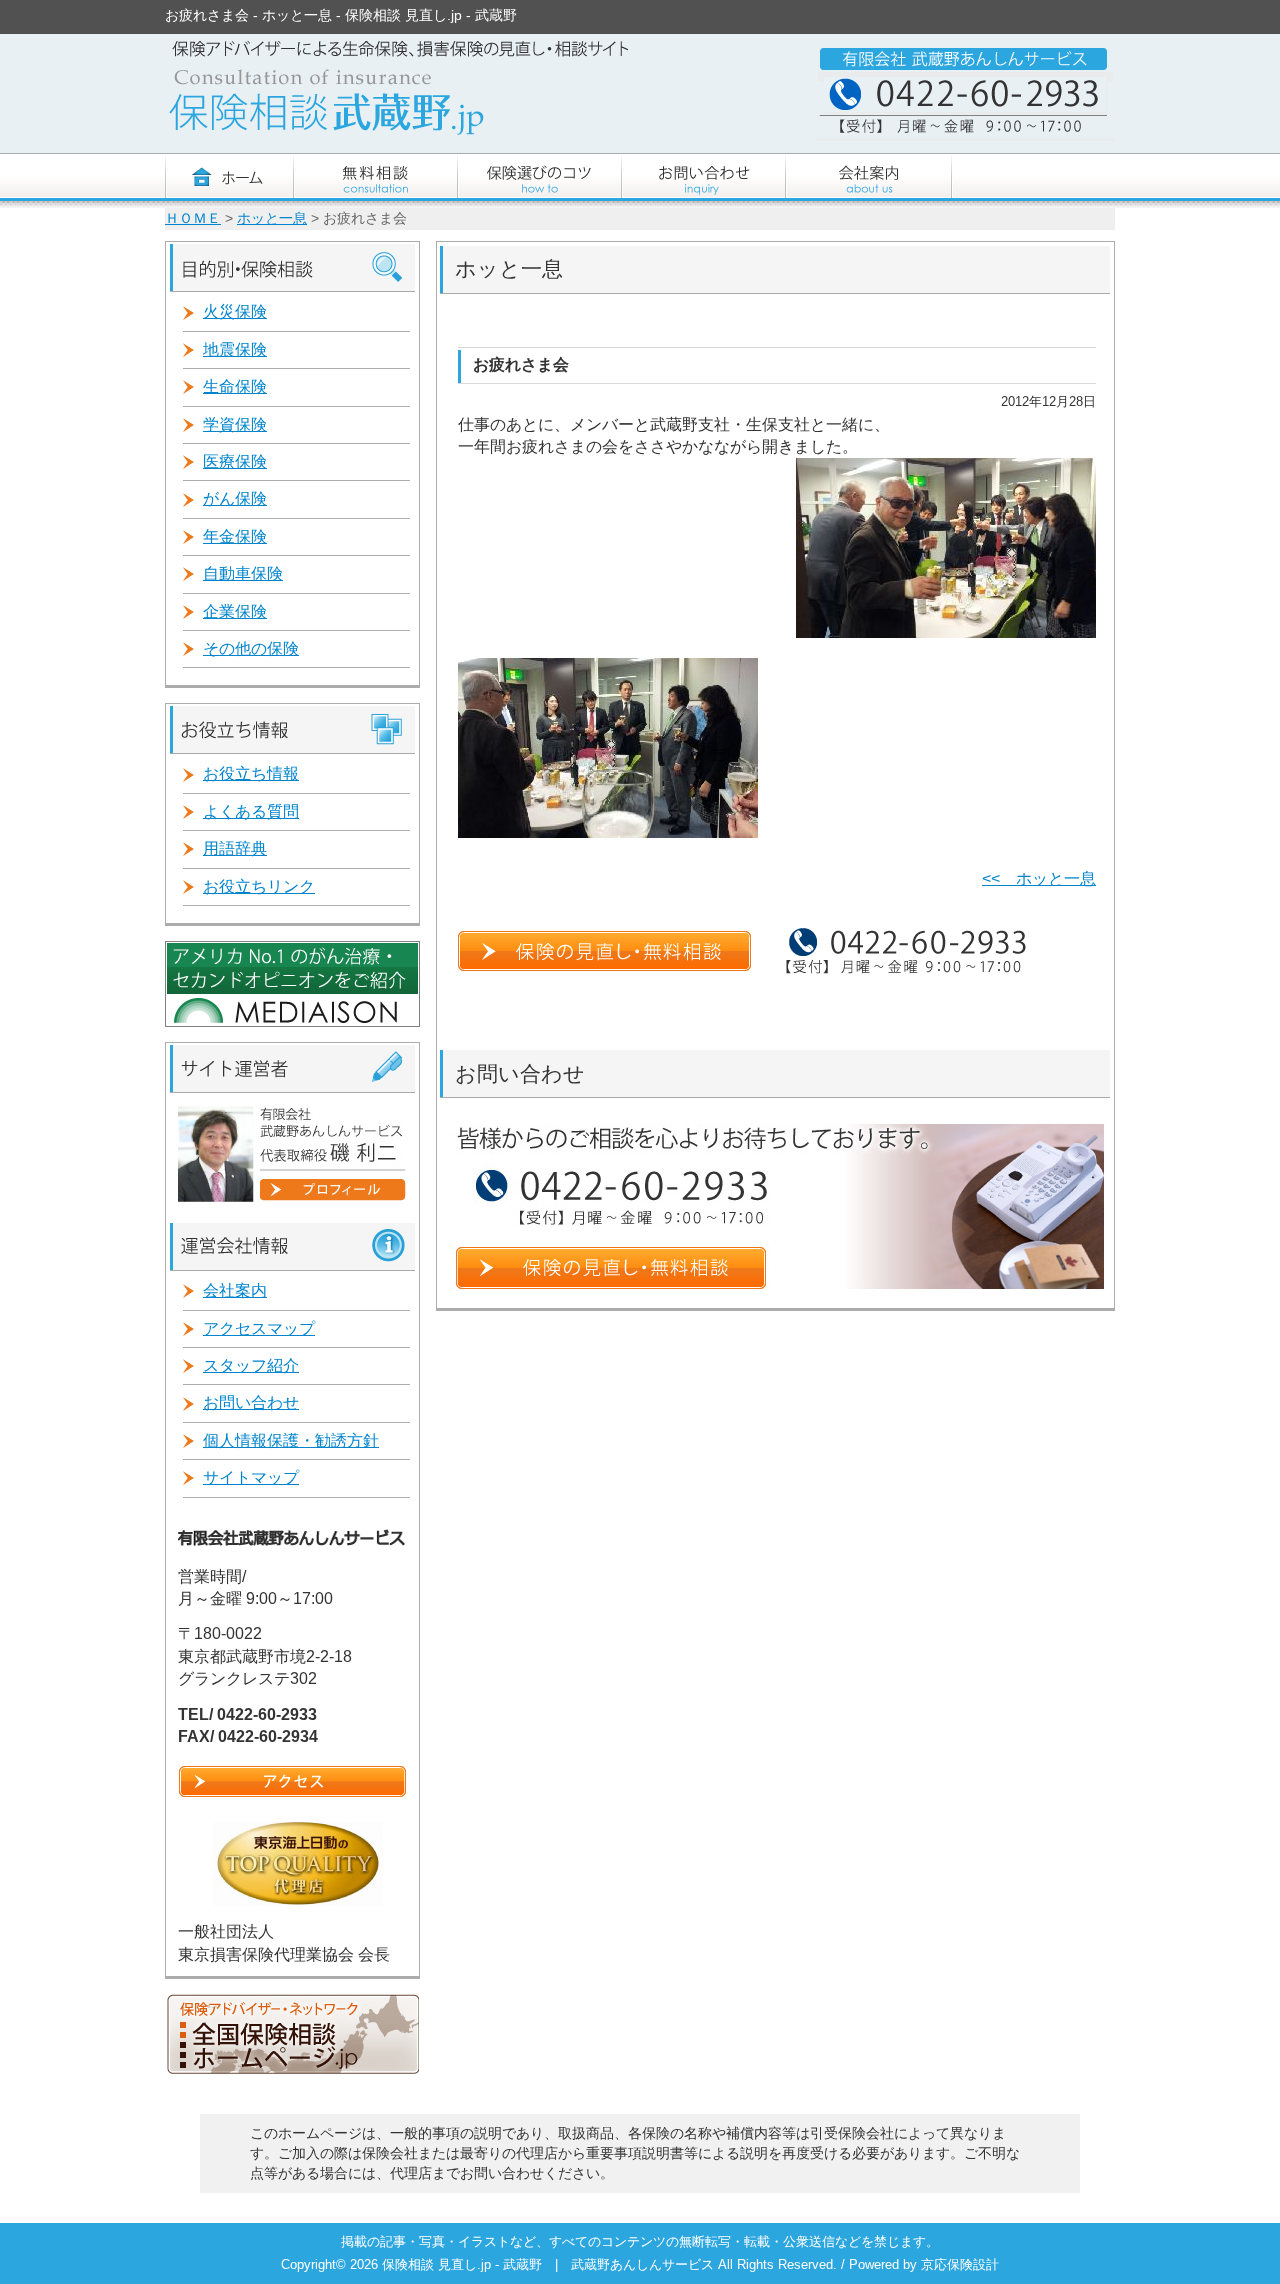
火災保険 (235, 311)
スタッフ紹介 (251, 1365)
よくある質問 (251, 811)
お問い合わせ (251, 1402)
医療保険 (235, 461)
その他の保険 (251, 648)
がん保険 (235, 498)
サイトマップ (251, 1477)
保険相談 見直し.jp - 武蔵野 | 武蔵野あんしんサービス (550, 2264)
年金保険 (235, 536)
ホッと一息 (272, 218)
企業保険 (235, 611)
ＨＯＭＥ (193, 218)
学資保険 (235, 424)
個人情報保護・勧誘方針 (291, 1440)
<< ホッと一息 (1039, 878)
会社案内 (235, 1290)
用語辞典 (235, 848)
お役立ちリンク (259, 886)
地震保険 (235, 349)
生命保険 (235, 386)
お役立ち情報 (251, 773)
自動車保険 (243, 573)
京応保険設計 (960, 2264)
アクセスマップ (259, 1328)
